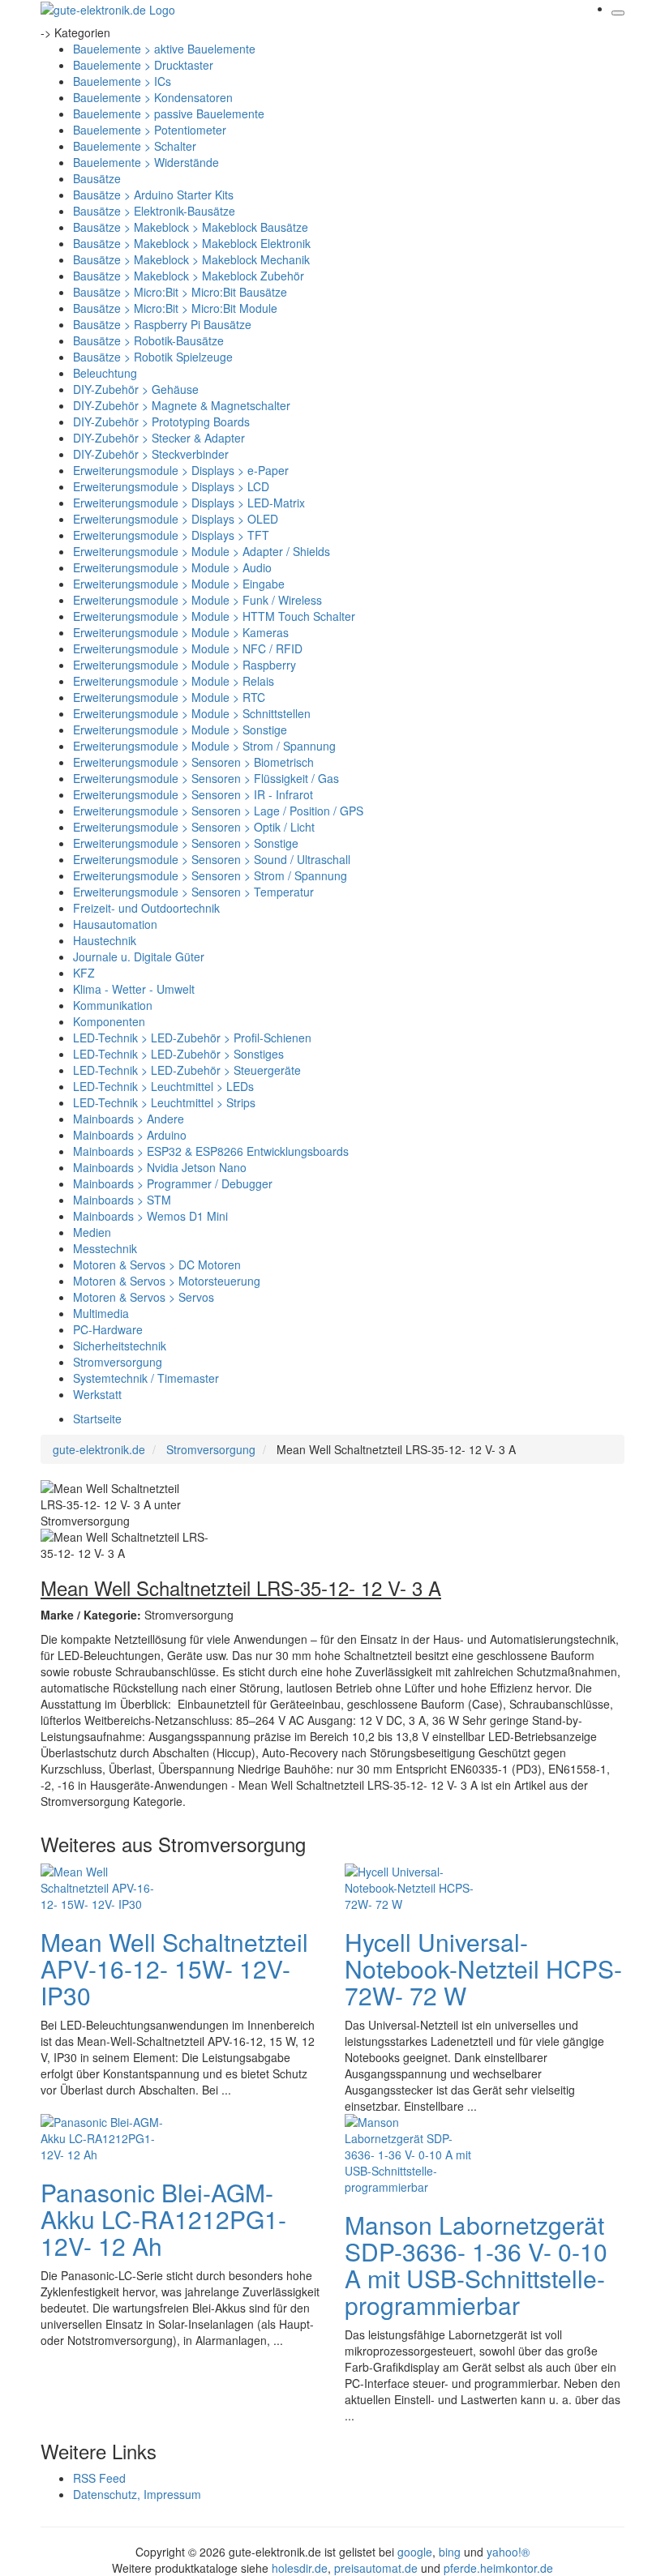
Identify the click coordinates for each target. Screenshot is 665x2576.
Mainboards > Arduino (130, 1135)
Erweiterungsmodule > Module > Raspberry (184, 665)
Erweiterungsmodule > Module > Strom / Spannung (204, 746)
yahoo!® (508, 2552)
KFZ (84, 973)
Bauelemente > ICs (122, 81)
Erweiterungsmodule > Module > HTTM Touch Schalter (214, 616)
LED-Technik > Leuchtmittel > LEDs (163, 1086)
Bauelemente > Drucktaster (143, 65)
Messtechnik (105, 1248)
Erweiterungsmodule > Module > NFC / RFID (188, 648)
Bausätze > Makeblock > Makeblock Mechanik (191, 259)
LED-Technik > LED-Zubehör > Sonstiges (178, 1054)
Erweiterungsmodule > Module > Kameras (181, 632)
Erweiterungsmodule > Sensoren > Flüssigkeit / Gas (206, 778)
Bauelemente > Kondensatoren (153, 97)
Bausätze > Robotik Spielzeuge (153, 357)
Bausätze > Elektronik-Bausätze (154, 211)
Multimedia (101, 1313)
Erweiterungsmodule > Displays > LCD (171, 486)
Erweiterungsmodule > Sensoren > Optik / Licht (194, 827)
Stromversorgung (118, 1362)
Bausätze (97, 178)
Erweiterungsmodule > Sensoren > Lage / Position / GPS (218, 811)
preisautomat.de (376, 2568)
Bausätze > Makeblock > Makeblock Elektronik (192, 243)
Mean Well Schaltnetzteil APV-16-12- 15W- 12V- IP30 (174, 1968)
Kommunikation (113, 1005)
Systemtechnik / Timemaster (146, 1378)
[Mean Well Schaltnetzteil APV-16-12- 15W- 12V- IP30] (105, 1885)
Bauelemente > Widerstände (146, 162)
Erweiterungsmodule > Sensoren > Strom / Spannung (210, 875)
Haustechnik (105, 940)
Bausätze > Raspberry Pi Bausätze (162, 324)
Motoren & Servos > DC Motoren (157, 1264)
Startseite (97, 1419)
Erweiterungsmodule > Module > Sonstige (180, 730)
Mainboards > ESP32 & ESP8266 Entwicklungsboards (211, 1151)
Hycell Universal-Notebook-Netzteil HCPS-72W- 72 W (483, 1968)
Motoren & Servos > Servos (144, 1297)
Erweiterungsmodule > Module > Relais (174, 681)
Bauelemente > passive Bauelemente (169, 113)
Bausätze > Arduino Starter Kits (153, 195)
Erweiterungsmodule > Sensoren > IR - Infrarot (193, 794)
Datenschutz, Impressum (137, 2494)
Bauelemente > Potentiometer (150, 130)
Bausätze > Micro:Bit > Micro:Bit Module (175, 308)
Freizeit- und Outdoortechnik (146, 908)
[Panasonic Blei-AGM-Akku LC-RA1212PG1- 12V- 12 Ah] (105, 2136)
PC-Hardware (108, 1329)
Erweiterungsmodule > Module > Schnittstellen (192, 713)
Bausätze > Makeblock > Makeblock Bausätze (191, 227)
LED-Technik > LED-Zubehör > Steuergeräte (187, 1070)
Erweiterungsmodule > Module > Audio (172, 567)
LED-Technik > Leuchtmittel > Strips (164, 1102)
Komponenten (109, 1021)
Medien (92, 1232)
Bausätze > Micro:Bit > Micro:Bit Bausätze (180, 292)
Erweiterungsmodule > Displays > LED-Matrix (189, 503)
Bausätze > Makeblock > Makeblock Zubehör (189, 276)
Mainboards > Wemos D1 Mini (150, 1216)
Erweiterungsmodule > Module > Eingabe (179, 584)
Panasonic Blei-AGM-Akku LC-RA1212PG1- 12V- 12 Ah (163, 2219)
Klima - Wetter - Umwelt (134, 989)
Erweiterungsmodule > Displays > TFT (171, 535)
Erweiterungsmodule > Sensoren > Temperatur (193, 892)
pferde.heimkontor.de (498, 2568)
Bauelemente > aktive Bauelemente (164, 49)
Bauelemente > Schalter (135, 146)
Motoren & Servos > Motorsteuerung (167, 1281)
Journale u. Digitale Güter (139, 956)
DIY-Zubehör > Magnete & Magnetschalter (182, 405)
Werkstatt (97, 1394)
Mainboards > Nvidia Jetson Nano (160, 1167)
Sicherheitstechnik (120, 1346)
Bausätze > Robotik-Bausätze (148, 340)
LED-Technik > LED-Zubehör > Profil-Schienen (192, 1038)
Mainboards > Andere (129, 1119)
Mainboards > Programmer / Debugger (173, 1183)
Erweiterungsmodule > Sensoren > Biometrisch (193, 762)
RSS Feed (99, 2478)
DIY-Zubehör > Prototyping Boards (161, 421)
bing (450, 2552)
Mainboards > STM (122, 1200)
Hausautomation (115, 924)
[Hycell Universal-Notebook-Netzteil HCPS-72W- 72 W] (410, 1885)
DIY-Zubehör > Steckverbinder (151, 454)
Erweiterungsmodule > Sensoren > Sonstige (186, 843)
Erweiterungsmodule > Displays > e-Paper (181, 470)
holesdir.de (300, 2568)
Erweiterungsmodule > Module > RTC (169, 697)
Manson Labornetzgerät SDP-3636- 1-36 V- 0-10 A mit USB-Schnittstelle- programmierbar (476, 2265)
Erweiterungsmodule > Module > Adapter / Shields (202, 551)
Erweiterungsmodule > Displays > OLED (176, 519)
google (415, 2552)
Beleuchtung (105, 373)
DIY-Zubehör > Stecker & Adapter (159, 438)
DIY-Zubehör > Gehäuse (136, 389)
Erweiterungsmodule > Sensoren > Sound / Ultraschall (212, 859)
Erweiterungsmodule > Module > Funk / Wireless (197, 600)
